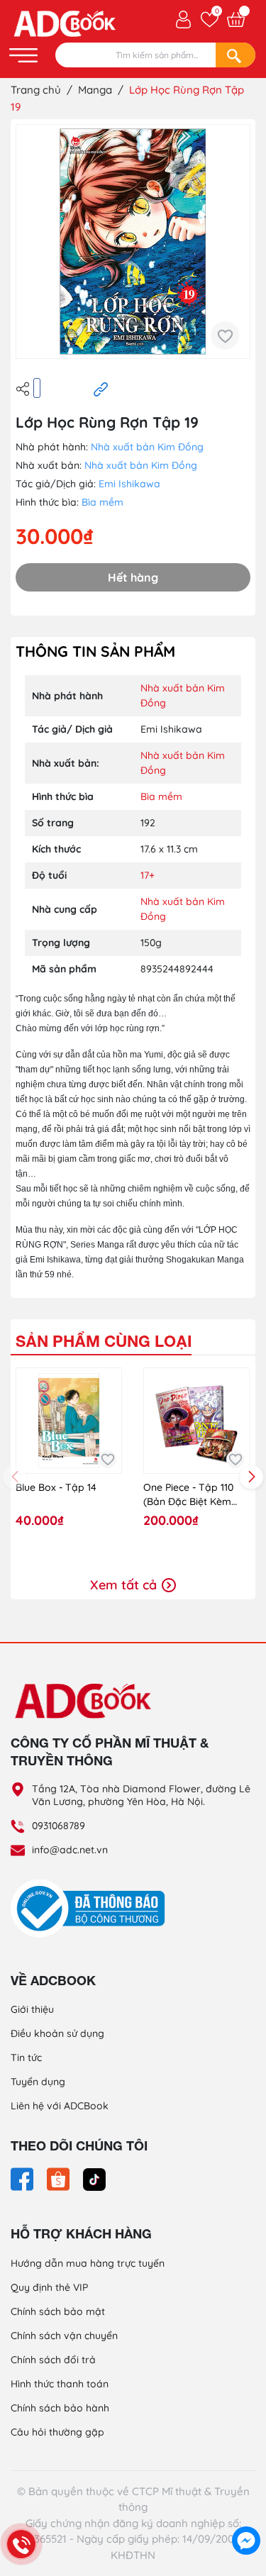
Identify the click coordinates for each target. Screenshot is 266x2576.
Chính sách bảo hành (60, 2408)
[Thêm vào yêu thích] (225, 335)
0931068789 (59, 1826)
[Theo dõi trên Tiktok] (94, 2178)
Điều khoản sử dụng (57, 2033)
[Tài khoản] (183, 18)
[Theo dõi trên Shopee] (60, 2178)
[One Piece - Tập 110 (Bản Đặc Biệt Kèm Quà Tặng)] (196, 1421)
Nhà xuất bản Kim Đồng (147, 447)
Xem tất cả (125, 1585)
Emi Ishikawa (129, 484)
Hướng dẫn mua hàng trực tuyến (88, 2263)
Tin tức (26, 2058)
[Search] (235, 55)
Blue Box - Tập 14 (56, 1487)
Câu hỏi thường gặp (57, 2432)
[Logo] (133, 1700)
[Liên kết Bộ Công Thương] (92, 1907)
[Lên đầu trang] (246, 2509)
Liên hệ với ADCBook (60, 2106)
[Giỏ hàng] (236, 20)
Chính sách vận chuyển (64, 2336)
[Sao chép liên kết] (101, 389)
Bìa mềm (102, 502)
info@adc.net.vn (70, 1850)
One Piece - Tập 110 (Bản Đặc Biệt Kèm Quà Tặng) (188, 1495)
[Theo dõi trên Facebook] (23, 2178)
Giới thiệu (32, 2009)
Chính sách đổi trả (53, 2360)
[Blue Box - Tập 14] (69, 1421)
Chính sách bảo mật (58, 2311)
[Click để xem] (133, 241)
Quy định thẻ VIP (49, 2287)
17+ (148, 875)
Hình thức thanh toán (60, 2384)
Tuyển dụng (38, 2082)
